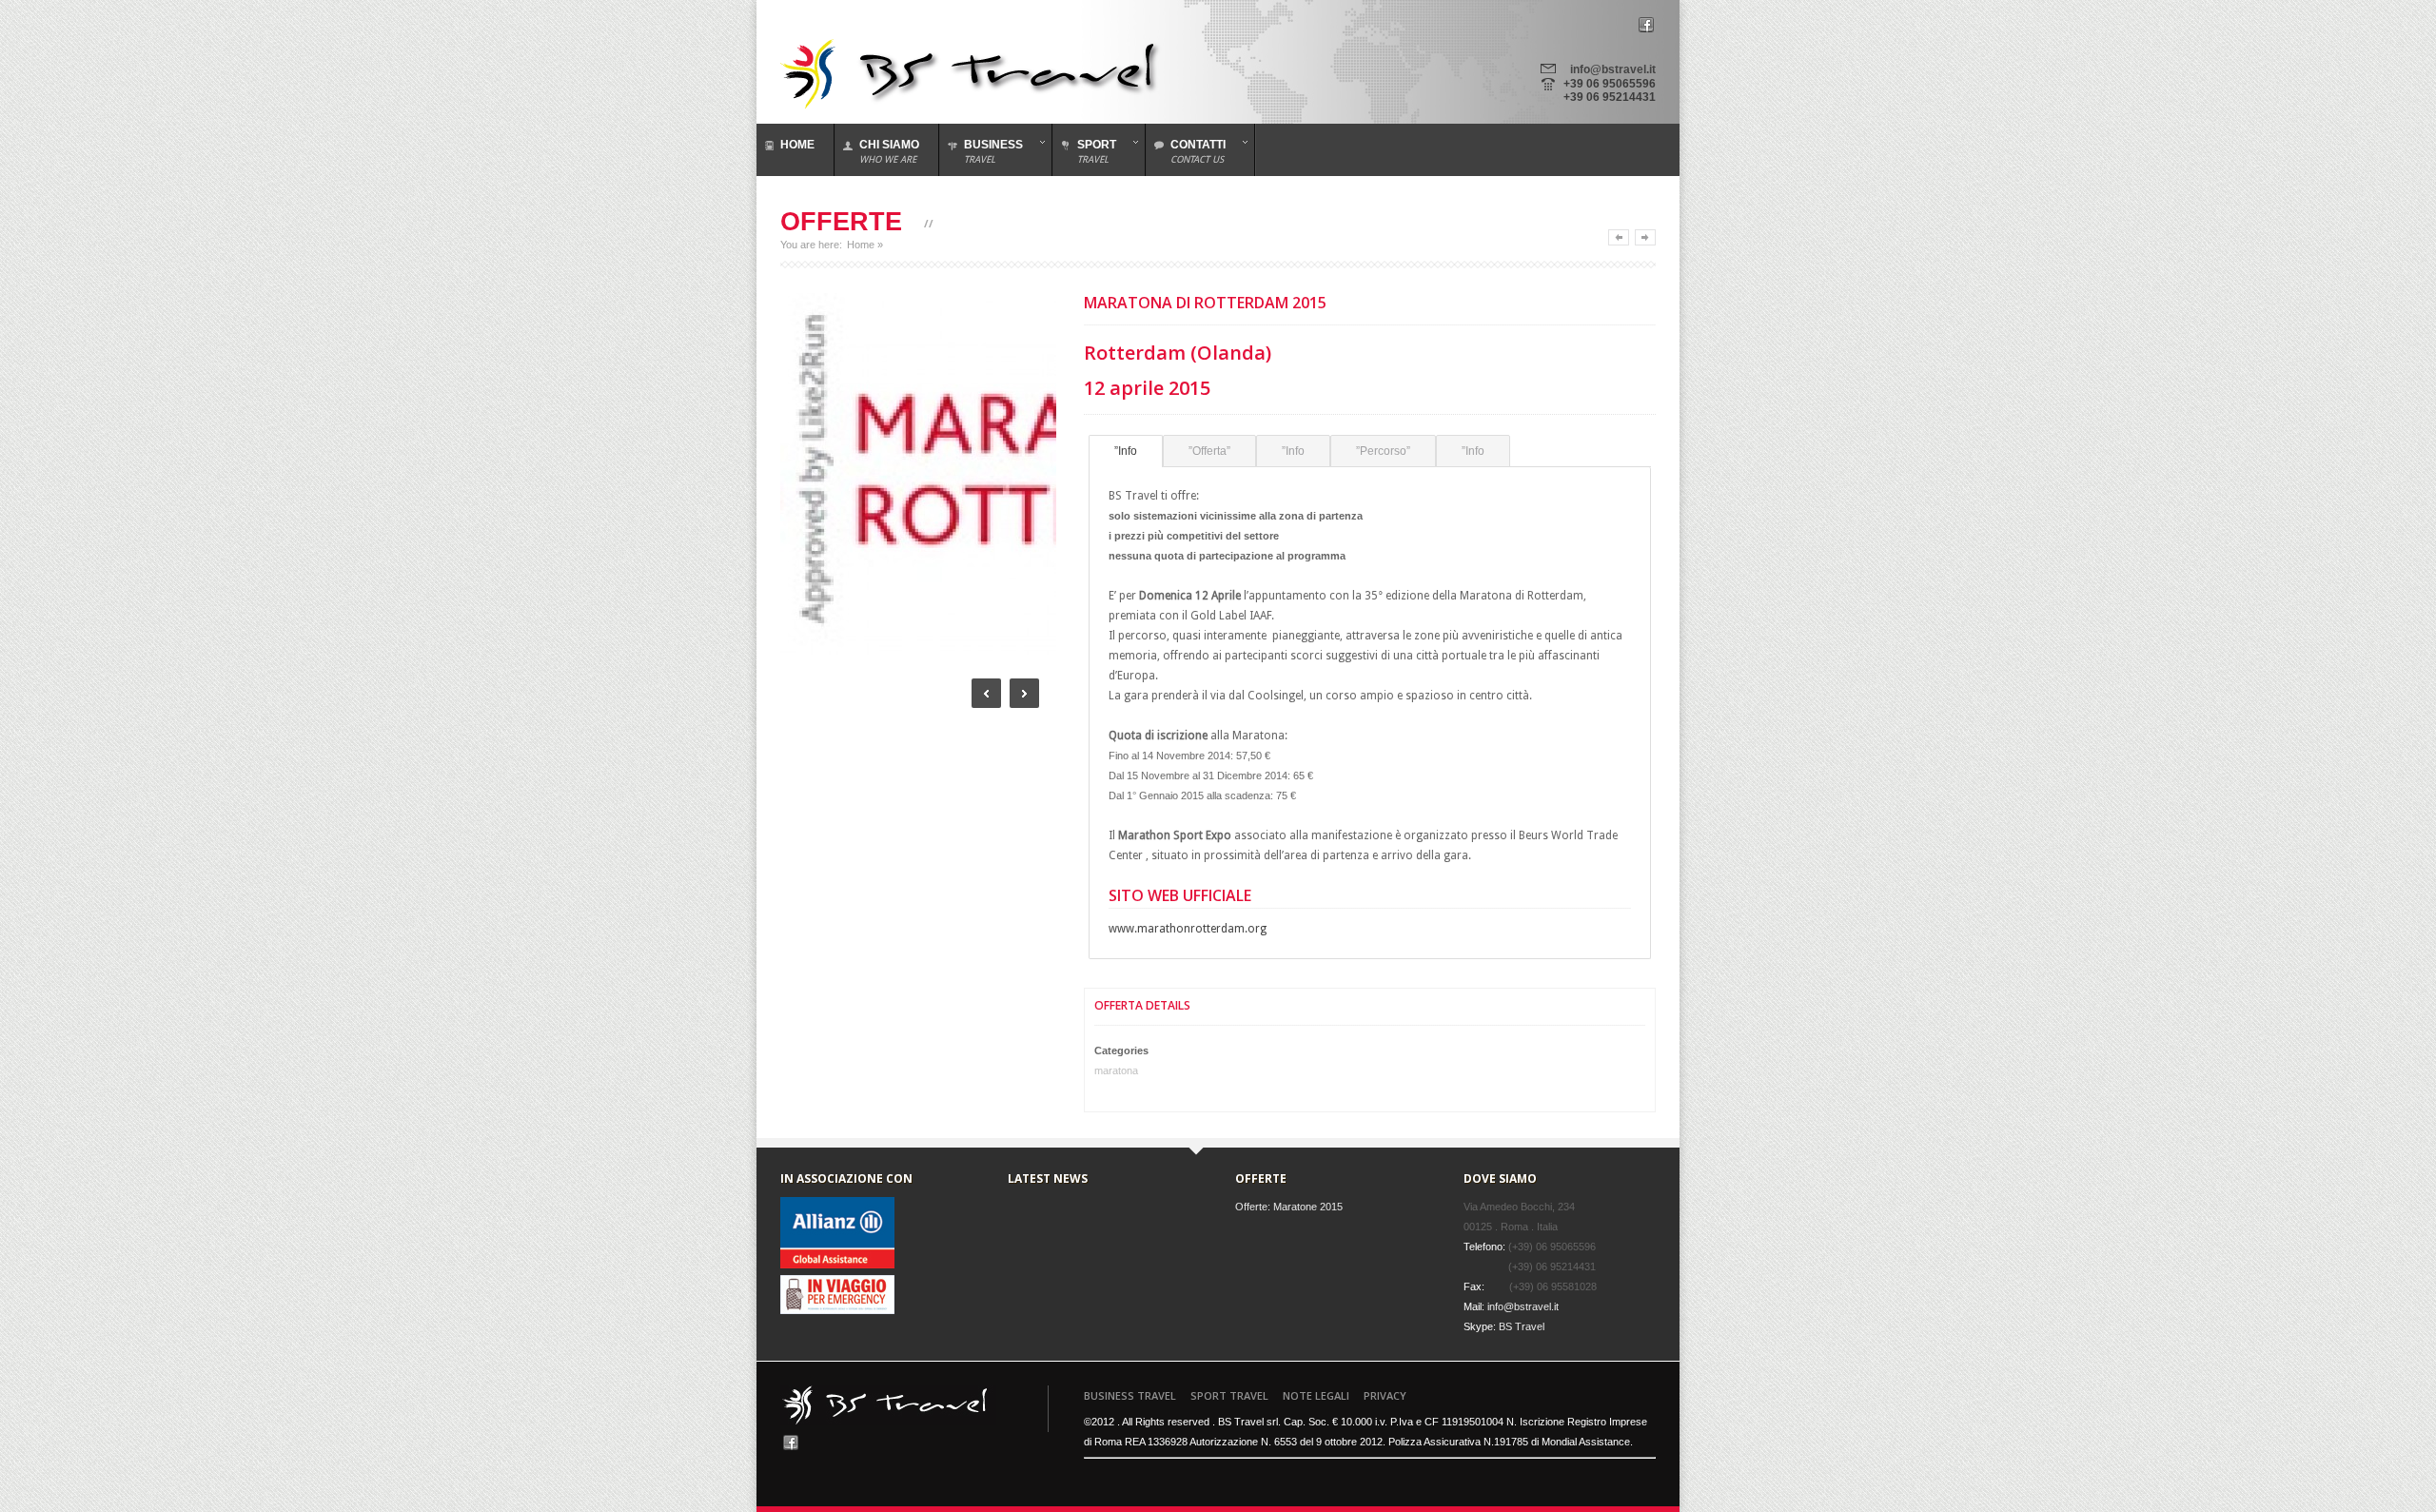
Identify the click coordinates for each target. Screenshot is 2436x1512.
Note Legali (1316, 1395)
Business (981, 151)
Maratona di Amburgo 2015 (1645, 237)
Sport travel (1229, 1395)
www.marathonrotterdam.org (1188, 929)
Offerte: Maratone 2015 (1289, 1207)
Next (1024, 693)
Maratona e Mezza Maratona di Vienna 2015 (1619, 237)
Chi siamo (889, 151)
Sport (1084, 151)
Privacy (1385, 1395)
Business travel (1130, 1395)
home (797, 145)
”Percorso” (1383, 451)
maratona (1116, 1070)
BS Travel (1522, 1326)
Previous (986, 693)
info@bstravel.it (1613, 69)
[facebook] (1646, 24)
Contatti (1186, 151)
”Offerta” (1209, 451)
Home (861, 245)
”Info (1126, 451)
